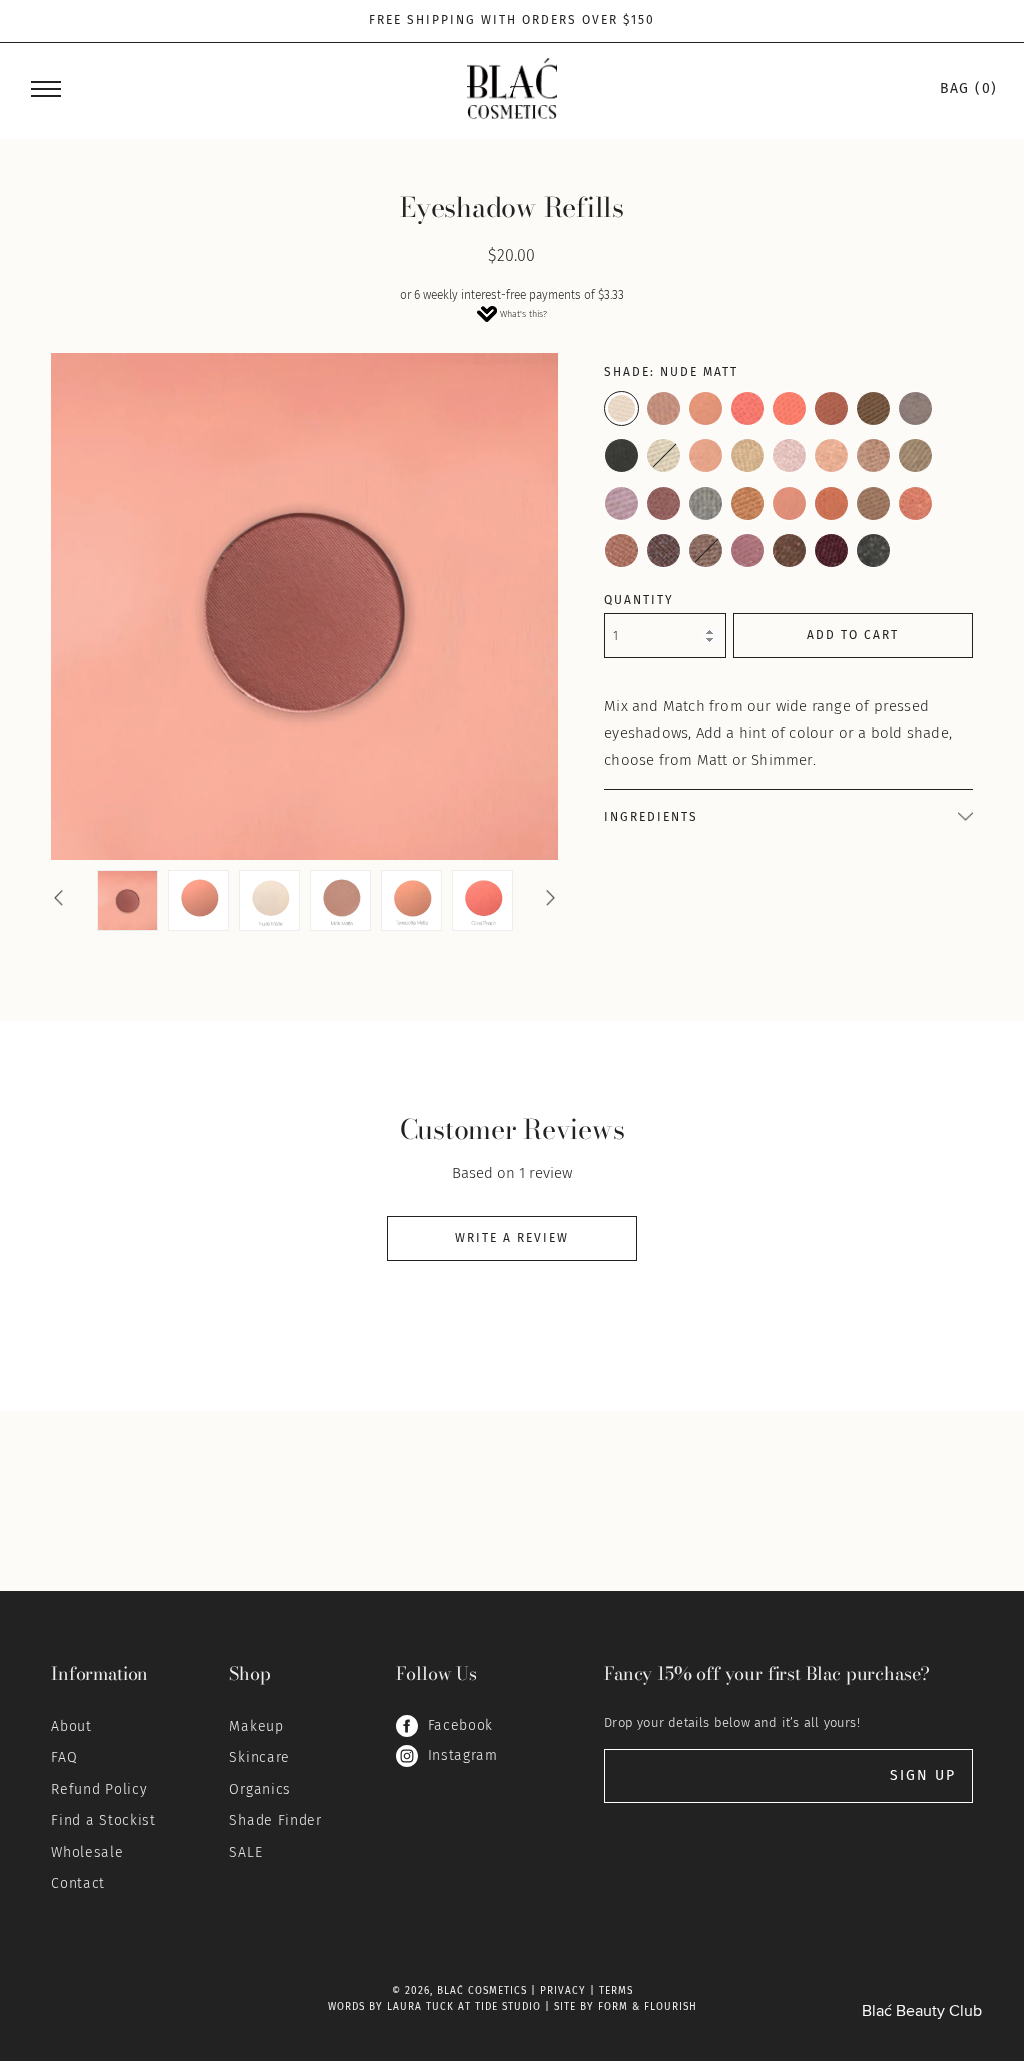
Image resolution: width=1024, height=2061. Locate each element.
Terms (616, 1991)
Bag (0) (969, 89)
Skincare (259, 1757)
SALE (245, 1852)
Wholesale (87, 1852)
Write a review (512, 1238)
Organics (260, 1789)
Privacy (563, 1991)
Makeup (256, 1726)
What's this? (523, 314)
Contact (78, 1883)
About (71, 1726)
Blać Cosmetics (482, 1991)
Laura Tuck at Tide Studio (464, 2007)
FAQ (64, 1757)
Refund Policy (99, 1789)
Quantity (639, 600)
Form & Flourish (647, 2007)
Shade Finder (275, 1820)
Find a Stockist (103, 1820)
